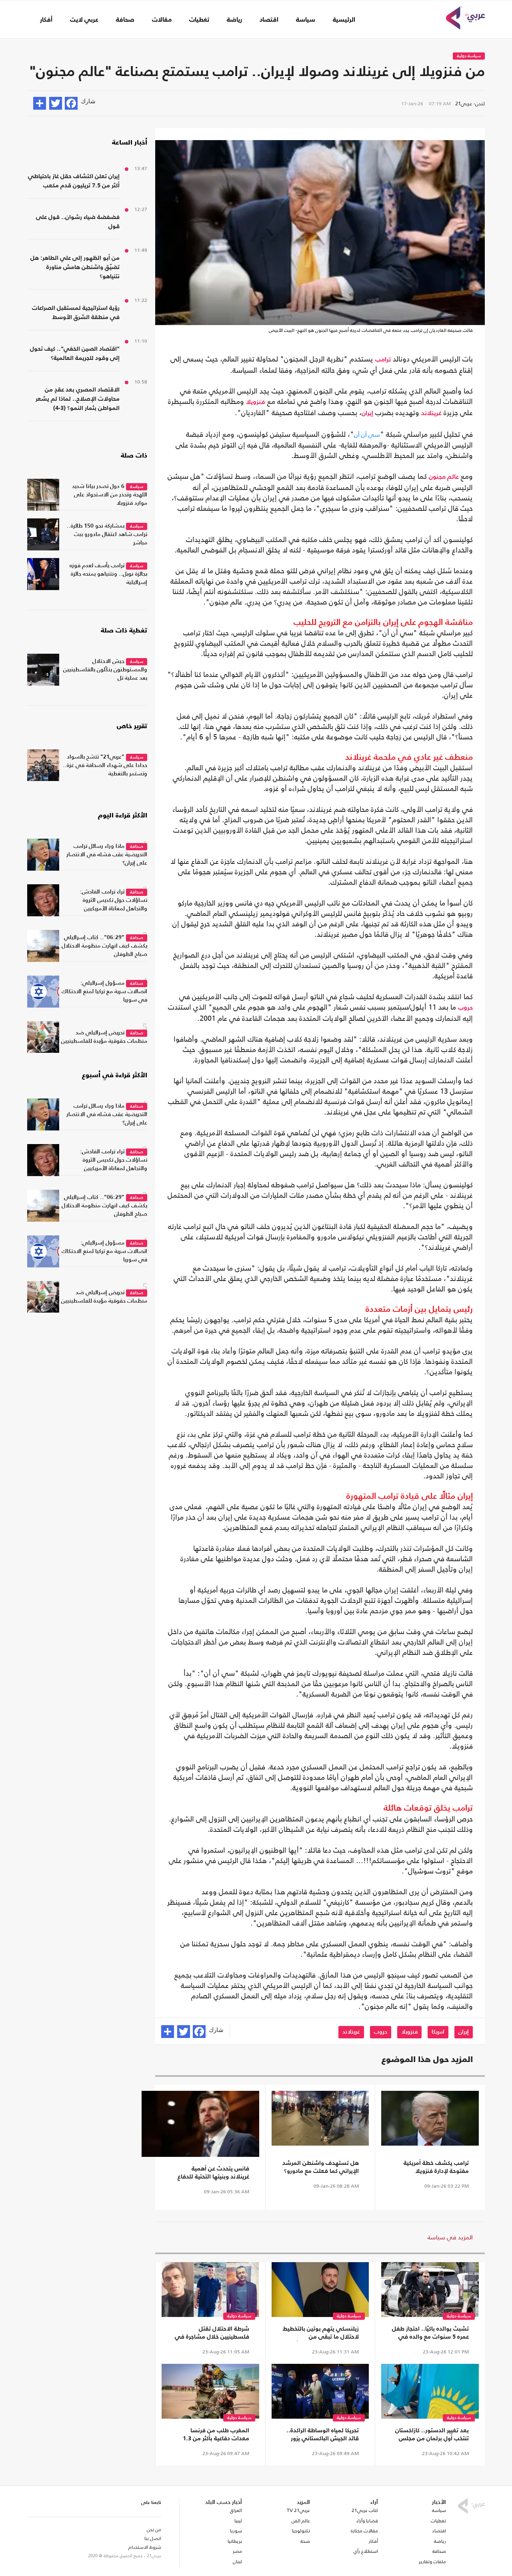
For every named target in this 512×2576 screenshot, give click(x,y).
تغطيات (199, 20)
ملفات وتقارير (432, 2562)
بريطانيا (235, 2541)
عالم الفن (301, 2521)
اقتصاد (269, 20)
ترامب (383, 360)
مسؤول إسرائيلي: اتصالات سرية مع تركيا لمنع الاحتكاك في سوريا (104, 992)
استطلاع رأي (366, 2551)
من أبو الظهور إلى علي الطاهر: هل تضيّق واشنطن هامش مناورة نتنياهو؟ (75, 267)
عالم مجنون (444, 477)
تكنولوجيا (301, 2531)
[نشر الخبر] (40, 103)
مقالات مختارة (364, 2531)
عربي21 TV (298, 2510)
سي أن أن (367, 435)
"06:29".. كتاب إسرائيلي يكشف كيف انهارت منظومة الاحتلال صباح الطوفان (104, 946)
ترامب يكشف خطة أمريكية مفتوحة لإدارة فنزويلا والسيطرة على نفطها (436, 2168)
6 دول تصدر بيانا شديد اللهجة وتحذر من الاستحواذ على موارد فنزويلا (110, 495)
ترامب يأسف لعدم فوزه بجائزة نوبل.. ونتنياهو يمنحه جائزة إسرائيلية (108, 574)
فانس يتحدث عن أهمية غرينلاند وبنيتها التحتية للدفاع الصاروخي (213, 2173)
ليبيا (238, 2521)
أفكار (46, 20)
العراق (236, 2510)
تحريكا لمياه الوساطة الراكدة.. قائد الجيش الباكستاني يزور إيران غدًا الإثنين (323, 2435)
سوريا (236, 2531)
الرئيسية (344, 20)
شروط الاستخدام (145, 2547)
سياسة (306, 20)
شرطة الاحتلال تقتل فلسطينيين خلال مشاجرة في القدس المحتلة (212, 2333)
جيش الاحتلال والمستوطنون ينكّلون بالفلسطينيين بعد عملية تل (105, 670)
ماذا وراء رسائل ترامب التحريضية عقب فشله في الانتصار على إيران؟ (107, 855)
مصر (237, 2551)
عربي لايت (84, 20)
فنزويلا (256, 402)
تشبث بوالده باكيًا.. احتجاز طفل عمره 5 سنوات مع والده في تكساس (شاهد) (430, 2333)
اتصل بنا (153, 2538)
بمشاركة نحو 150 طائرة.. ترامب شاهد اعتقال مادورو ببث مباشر (107, 534)
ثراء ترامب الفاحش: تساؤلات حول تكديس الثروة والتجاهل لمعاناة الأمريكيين (114, 900)
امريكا (438, 2032)
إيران (367, 414)
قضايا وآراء (367, 2521)
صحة (305, 2541)
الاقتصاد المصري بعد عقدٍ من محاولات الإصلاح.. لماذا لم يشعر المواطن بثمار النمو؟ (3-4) (78, 399)
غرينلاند (431, 414)
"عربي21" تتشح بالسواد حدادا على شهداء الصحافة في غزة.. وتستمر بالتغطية (105, 765)
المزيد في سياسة (450, 2237)
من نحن (154, 2530)
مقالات (162, 20)
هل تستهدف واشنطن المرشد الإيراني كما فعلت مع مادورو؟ (321, 2167)
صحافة (125, 20)
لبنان (237, 2562)
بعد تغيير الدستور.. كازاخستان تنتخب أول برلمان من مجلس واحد (432, 2435)
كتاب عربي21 (365, 2510)
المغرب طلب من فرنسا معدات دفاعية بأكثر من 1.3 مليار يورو (216, 2435)
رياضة (234, 20)
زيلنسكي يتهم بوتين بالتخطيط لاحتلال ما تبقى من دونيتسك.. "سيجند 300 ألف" (321, 2333)
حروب (465, 1008)
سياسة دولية (469, 56)
